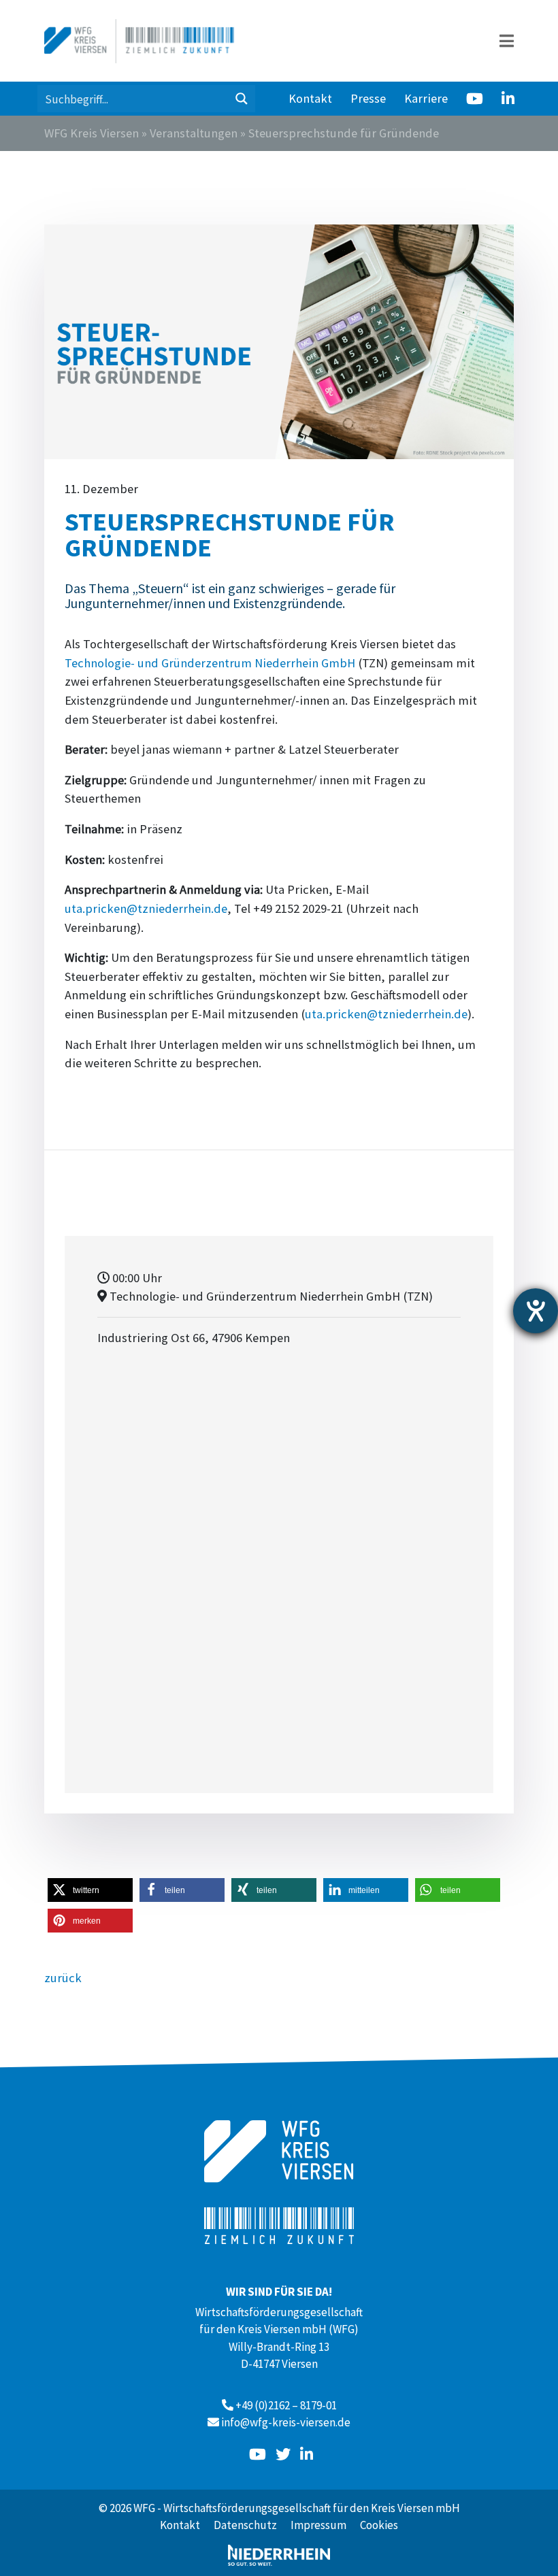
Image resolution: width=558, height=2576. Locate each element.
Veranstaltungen (194, 133)
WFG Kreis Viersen (92, 133)
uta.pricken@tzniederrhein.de (146, 908)
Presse (368, 98)
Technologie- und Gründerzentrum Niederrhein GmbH (210, 663)
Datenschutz (245, 2525)
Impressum (318, 2525)
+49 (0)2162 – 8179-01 (286, 2405)
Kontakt (310, 98)
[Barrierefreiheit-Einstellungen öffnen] (536, 1311)
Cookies (379, 2525)
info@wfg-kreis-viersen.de (286, 2422)
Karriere (426, 98)
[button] (90, 1890)
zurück (63, 1978)
